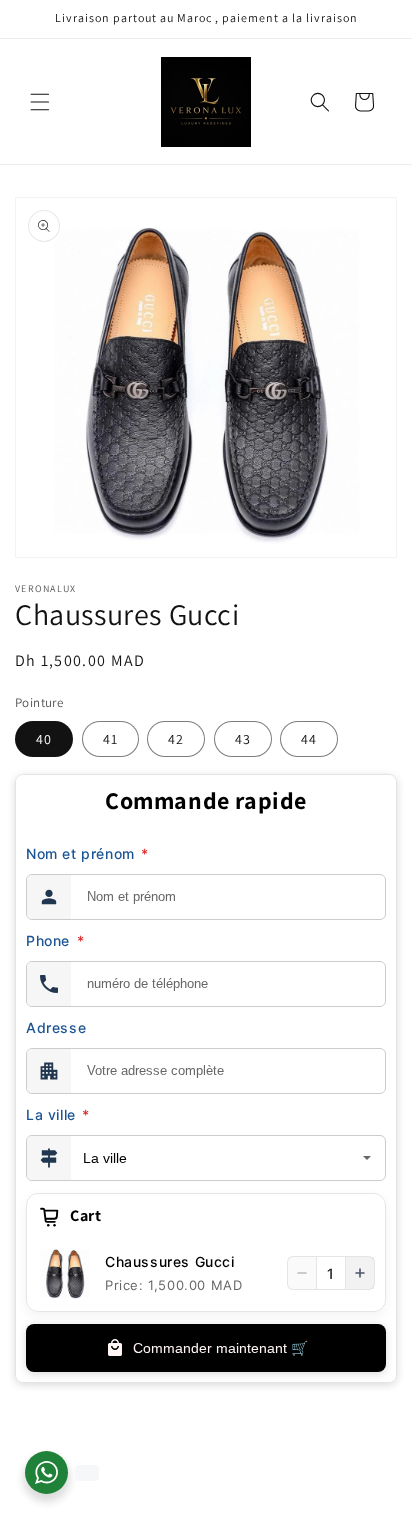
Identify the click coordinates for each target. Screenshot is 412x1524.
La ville (58, 1114)
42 (176, 739)
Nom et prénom (87, 853)
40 (44, 739)
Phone (55, 940)
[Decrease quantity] (302, 1273)
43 (243, 739)
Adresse (56, 1027)
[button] (40, 102)
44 (309, 739)
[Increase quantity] (360, 1273)
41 (110, 739)
